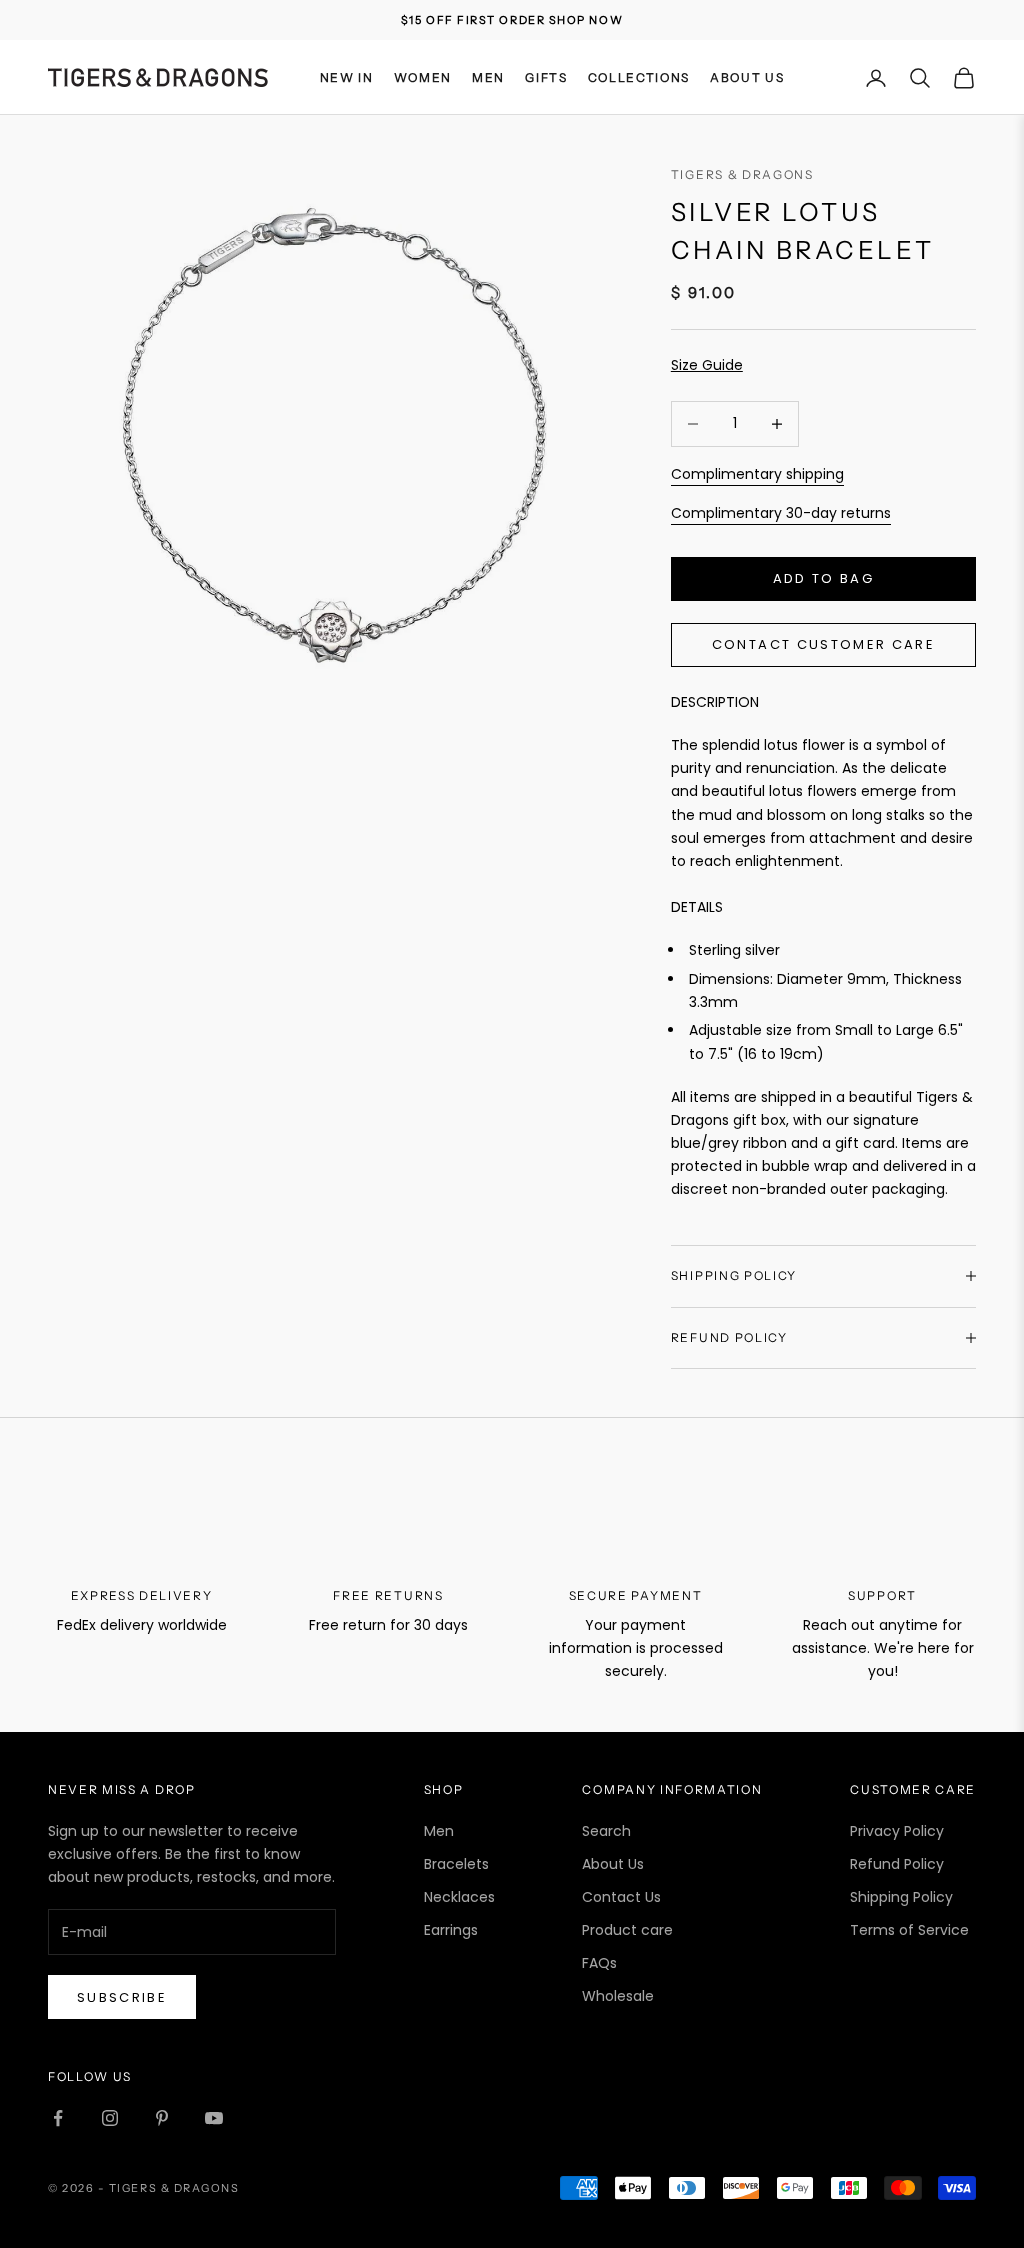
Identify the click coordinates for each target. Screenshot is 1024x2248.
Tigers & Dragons (742, 174)
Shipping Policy (901, 1897)
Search (606, 1831)
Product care (627, 1930)
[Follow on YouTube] (214, 2118)
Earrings (451, 1930)
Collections (639, 77)
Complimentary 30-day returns (781, 513)
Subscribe (122, 1997)
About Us (747, 77)
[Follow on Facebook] (58, 2118)
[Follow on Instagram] (110, 2118)
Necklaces (459, 1897)
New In (347, 77)
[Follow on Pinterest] (162, 2118)
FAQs (599, 1963)
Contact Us (621, 1897)
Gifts (546, 77)
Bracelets (456, 1864)
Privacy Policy (897, 1831)
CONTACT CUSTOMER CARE (823, 644)
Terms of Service (909, 1930)
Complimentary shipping (757, 474)
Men (488, 77)
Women (423, 77)
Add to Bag (823, 578)
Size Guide (707, 365)
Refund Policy (897, 1864)
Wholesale (618, 1996)
